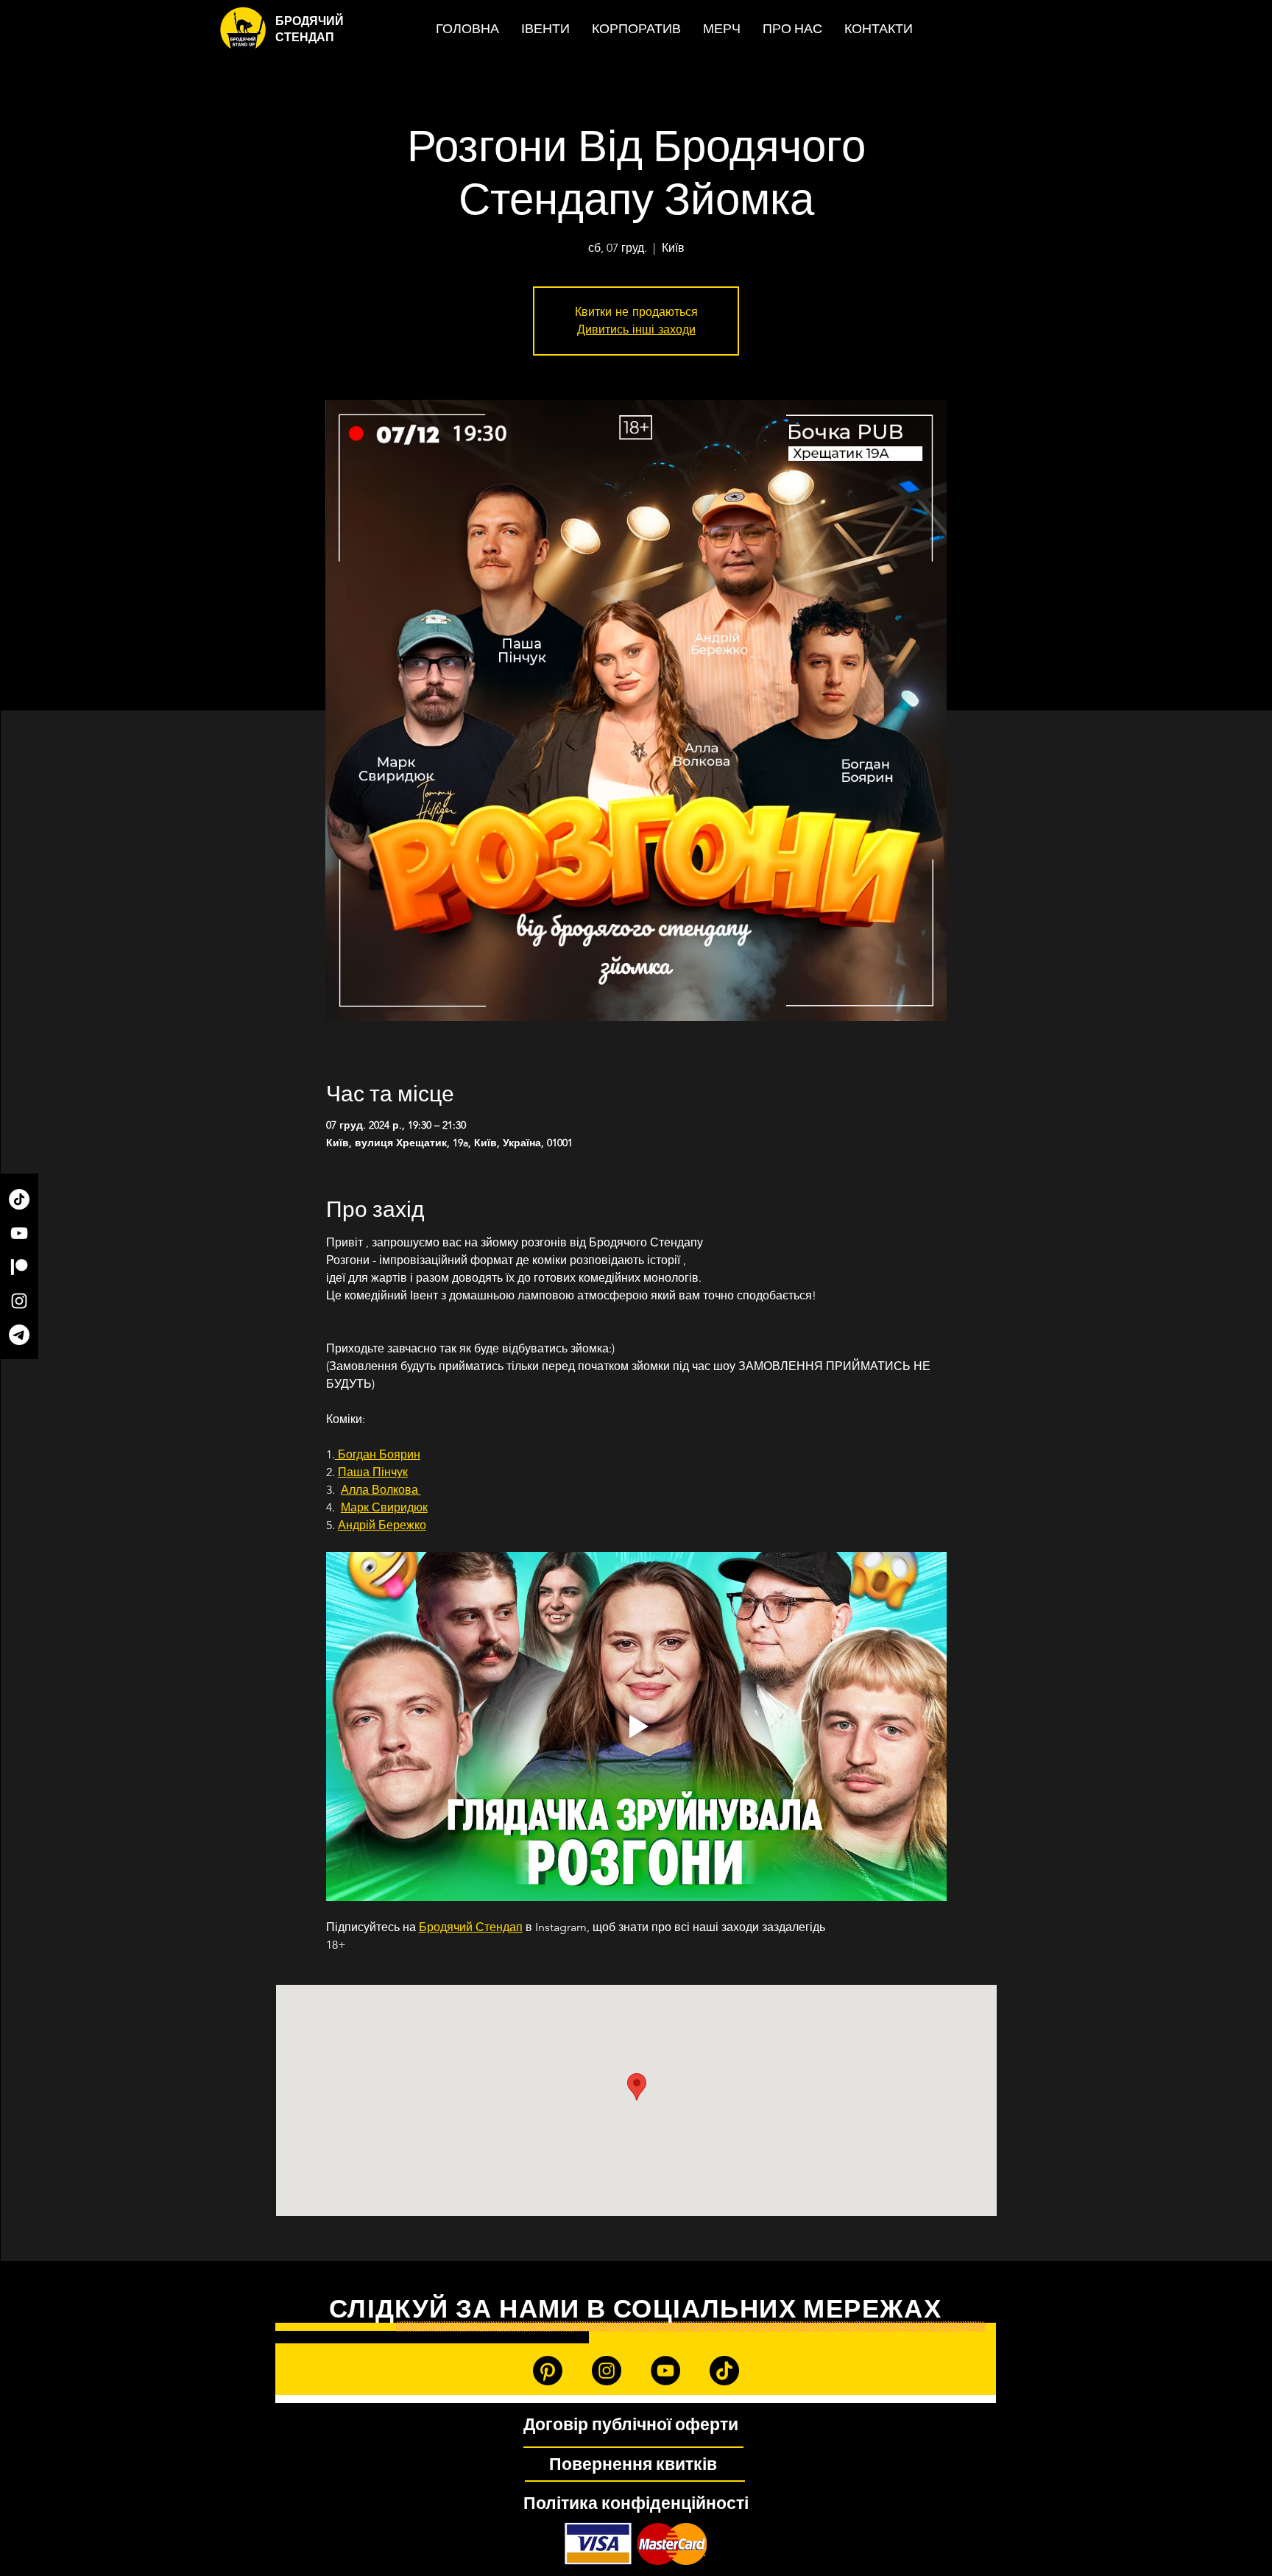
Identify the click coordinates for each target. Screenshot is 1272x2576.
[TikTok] (19, 1199)
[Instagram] (19, 1301)
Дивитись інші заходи (636, 329)
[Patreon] (19, 1267)
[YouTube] (19, 1233)
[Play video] (636, 1726)
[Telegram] (19, 1335)
